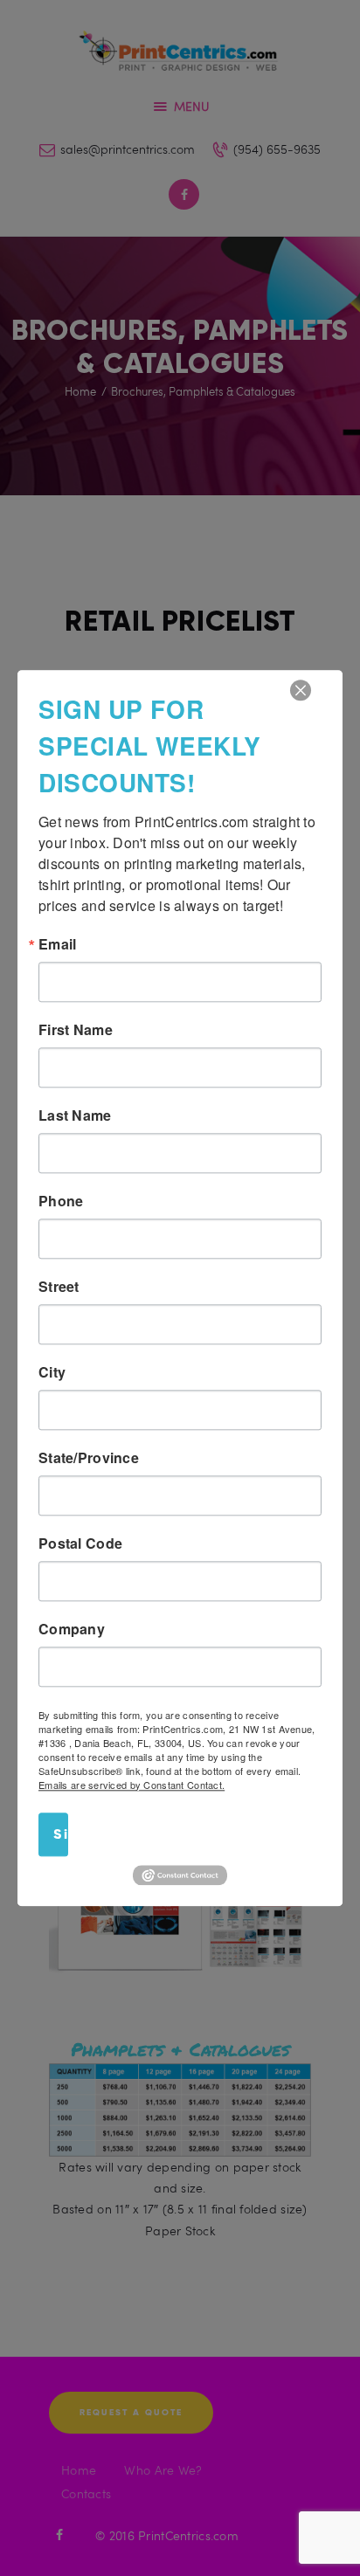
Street (59, 1287)
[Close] (301, 691)
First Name (76, 1030)
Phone (61, 1201)
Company (72, 1629)
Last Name (75, 1115)
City (52, 1372)
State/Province (89, 1458)
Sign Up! (61, 1834)
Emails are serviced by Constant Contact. (132, 1785)
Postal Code (80, 1544)
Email (57, 944)
